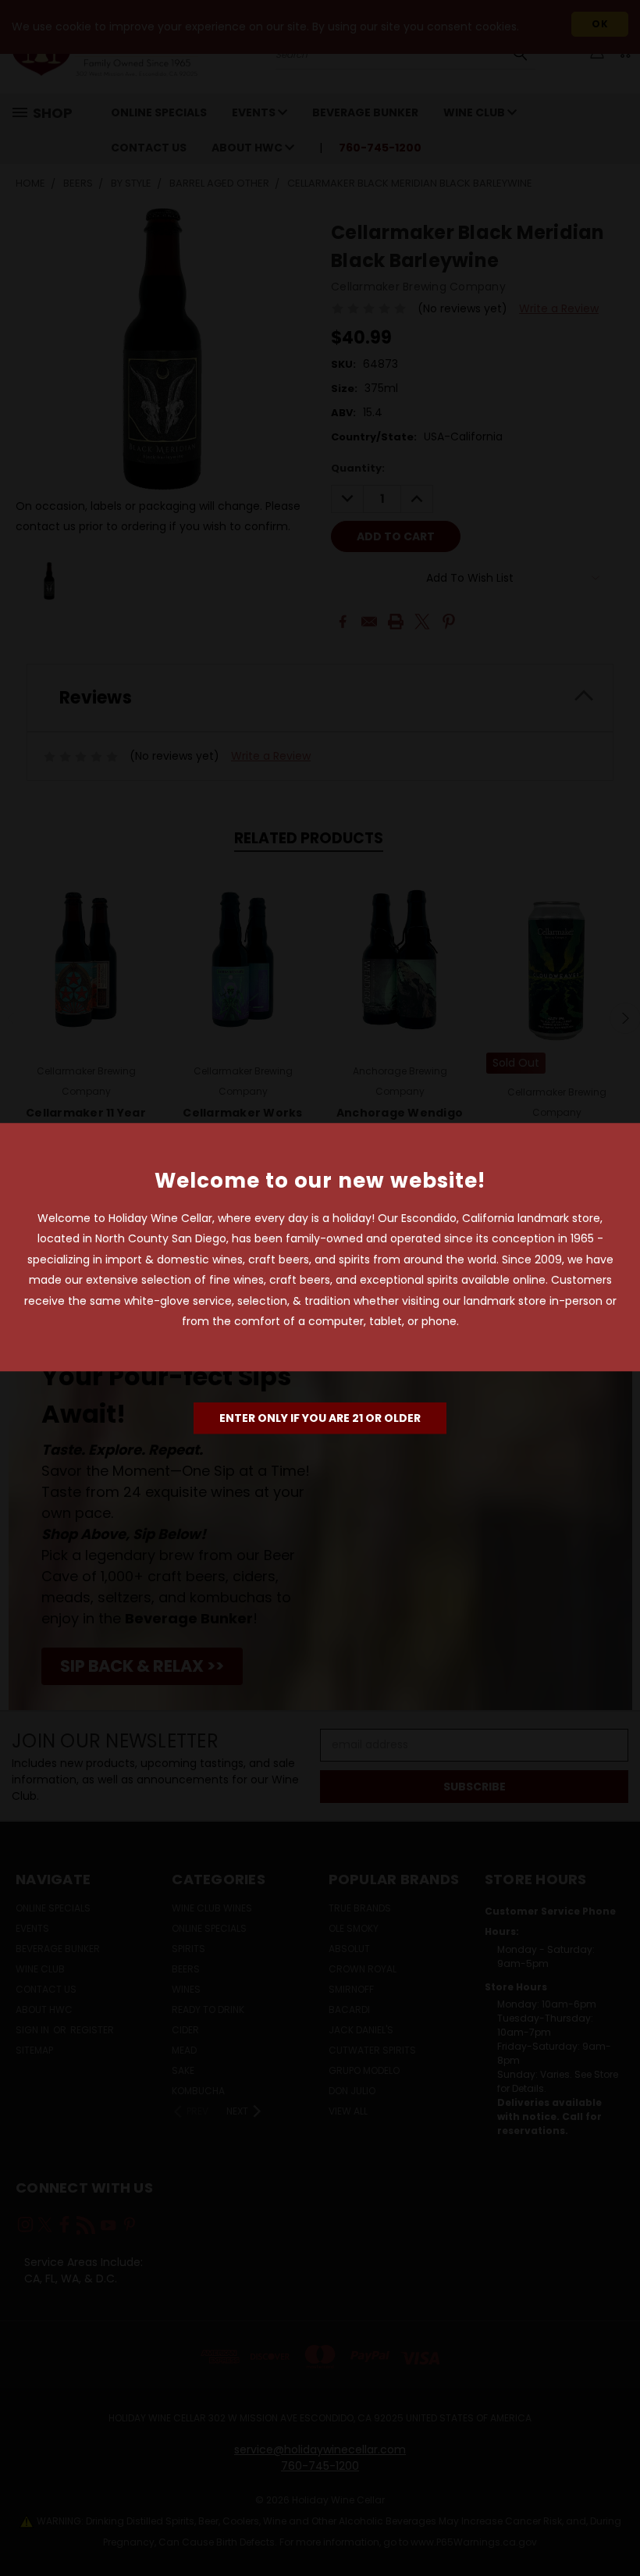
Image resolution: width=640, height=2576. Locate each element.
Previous (616, 2527)
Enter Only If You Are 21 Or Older (320, 1418)
